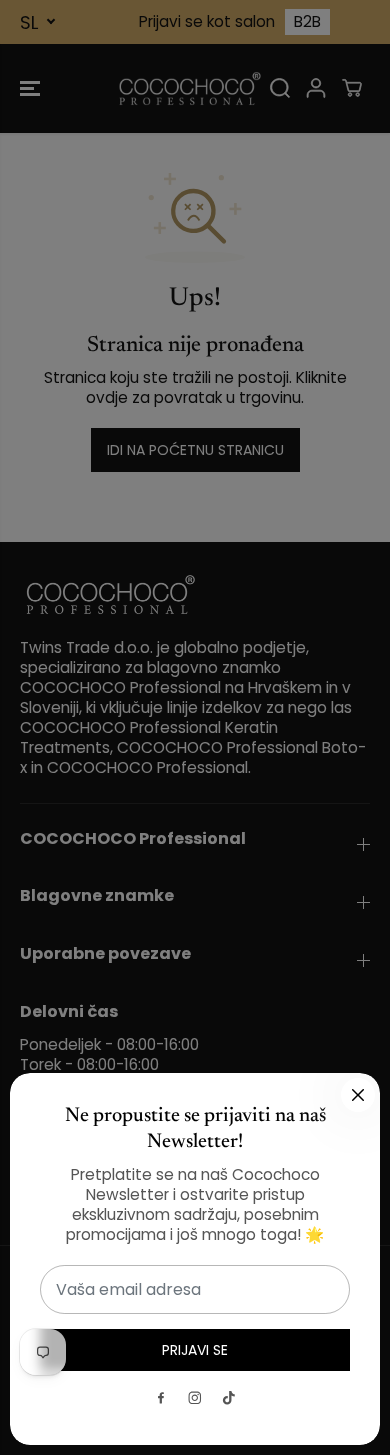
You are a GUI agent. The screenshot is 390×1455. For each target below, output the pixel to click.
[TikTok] (229, 1398)
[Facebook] (161, 1398)
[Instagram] (195, 1398)
